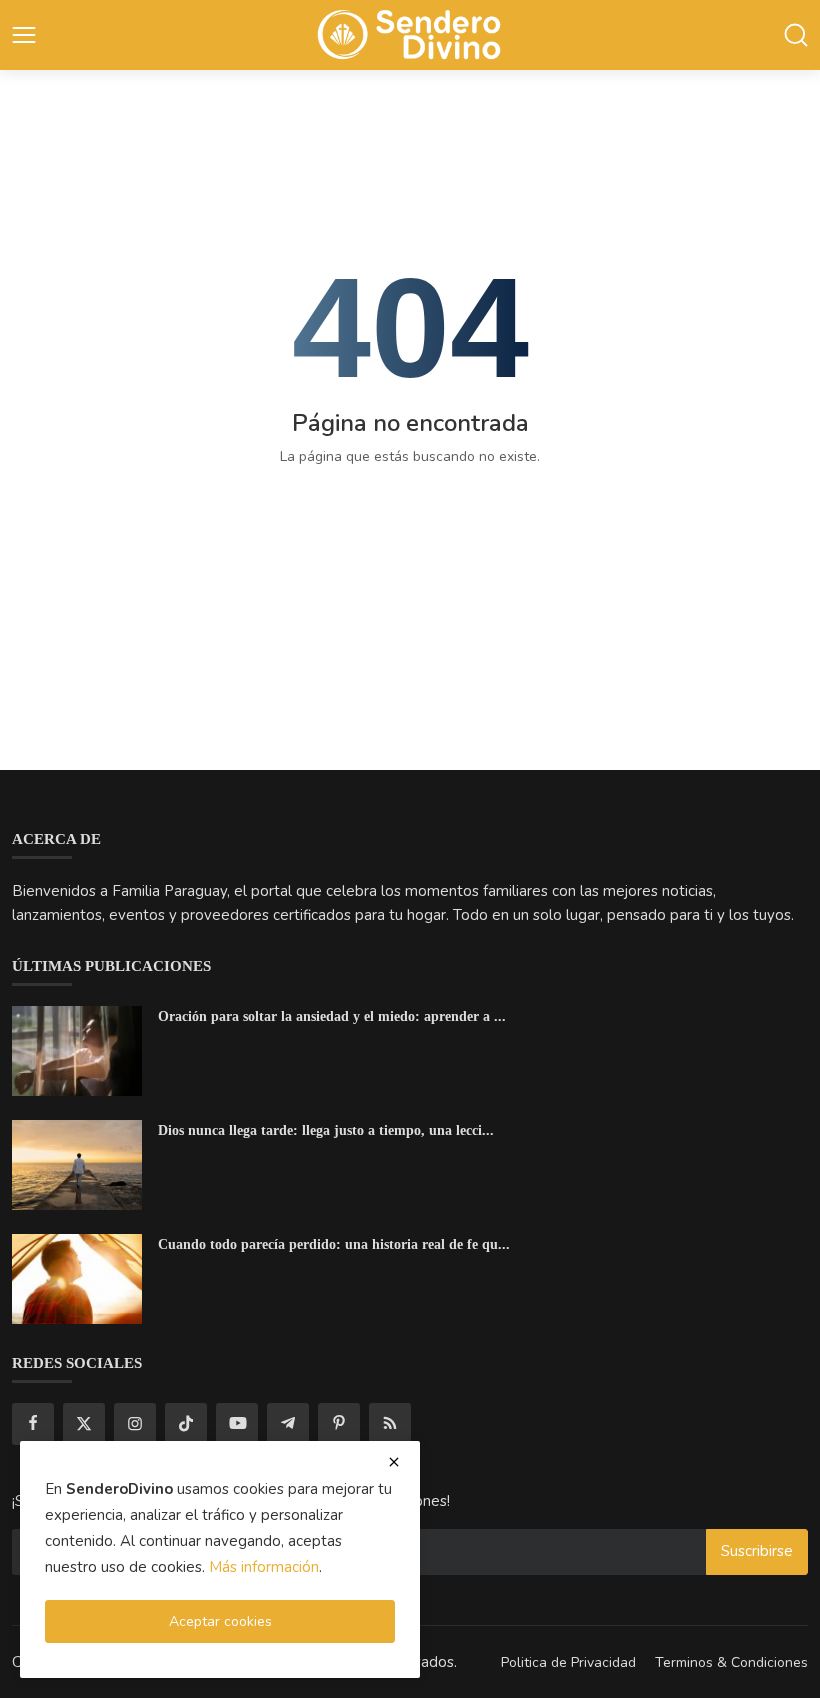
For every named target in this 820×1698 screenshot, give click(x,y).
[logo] (410, 35)
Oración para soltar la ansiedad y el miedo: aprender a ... (332, 1016)
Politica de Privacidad (568, 1662)
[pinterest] (339, 1424)
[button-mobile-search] (796, 35)
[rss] (390, 1424)
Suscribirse (757, 1551)
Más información (264, 1567)
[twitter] (84, 1424)
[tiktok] (186, 1424)
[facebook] (33, 1424)
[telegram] (288, 1424)
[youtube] (237, 1424)
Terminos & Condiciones (731, 1662)
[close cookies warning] (394, 1462)
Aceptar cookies (220, 1621)
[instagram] (135, 1424)
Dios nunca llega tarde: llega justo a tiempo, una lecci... (326, 1130)
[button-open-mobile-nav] (24, 35)
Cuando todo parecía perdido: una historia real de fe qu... (334, 1244)
